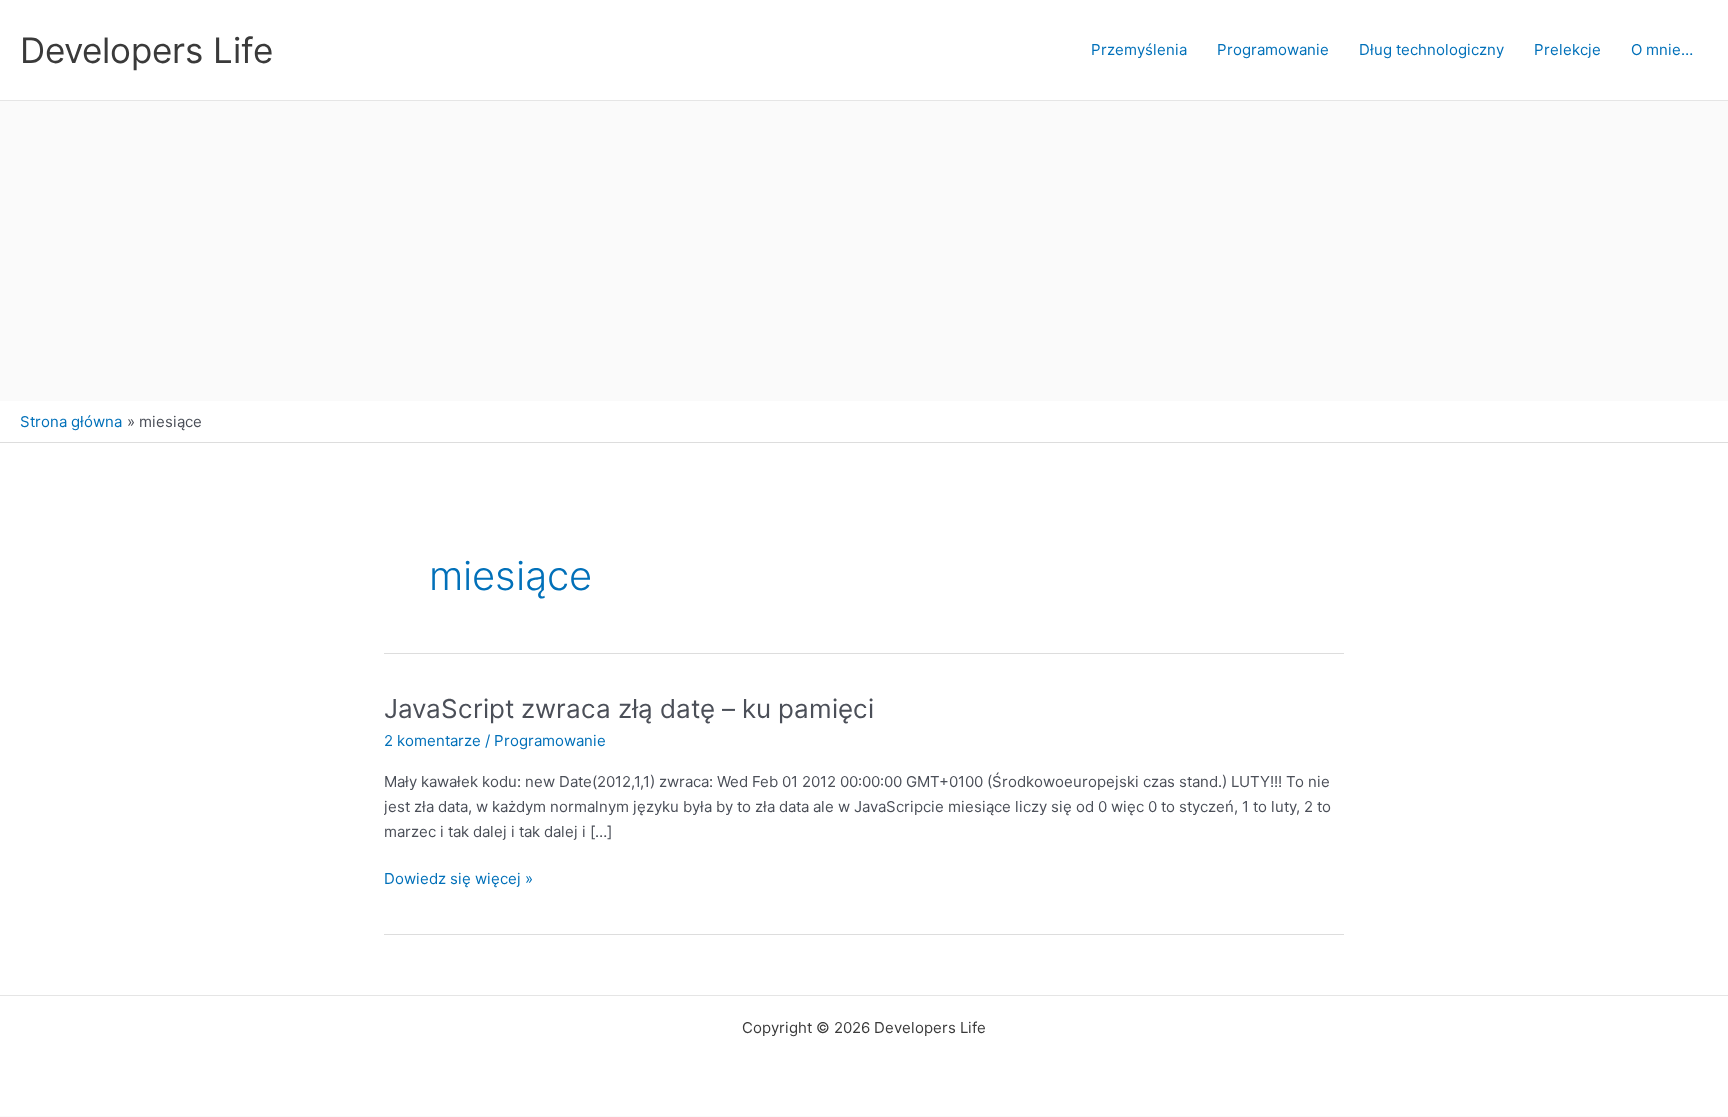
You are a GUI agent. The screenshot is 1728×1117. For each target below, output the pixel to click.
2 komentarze (432, 740)
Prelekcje (1567, 49)
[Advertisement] (864, 251)
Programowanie (1273, 49)
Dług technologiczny (1431, 49)
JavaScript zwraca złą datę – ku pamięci (629, 708)
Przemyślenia (1139, 49)
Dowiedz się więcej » (458, 880)
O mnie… (1662, 49)
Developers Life (146, 50)
